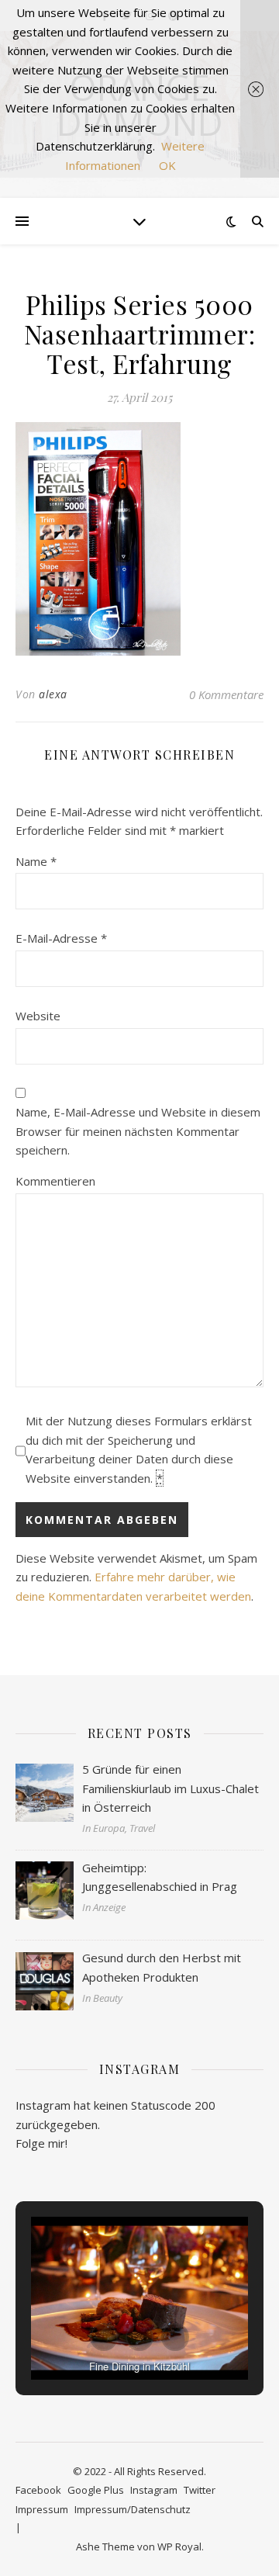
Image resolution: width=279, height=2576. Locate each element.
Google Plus (96, 2490)
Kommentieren (55, 1181)
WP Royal (179, 2547)
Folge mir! (41, 2143)
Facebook (38, 2490)
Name (36, 861)
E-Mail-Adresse (61, 938)
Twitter (200, 2490)
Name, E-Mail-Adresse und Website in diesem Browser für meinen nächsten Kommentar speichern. (138, 1131)
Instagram (154, 2490)
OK (167, 165)
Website (38, 1016)
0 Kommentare (226, 694)
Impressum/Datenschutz (133, 2509)
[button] (104, 2337)
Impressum (42, 2509)
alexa (53, 694)
